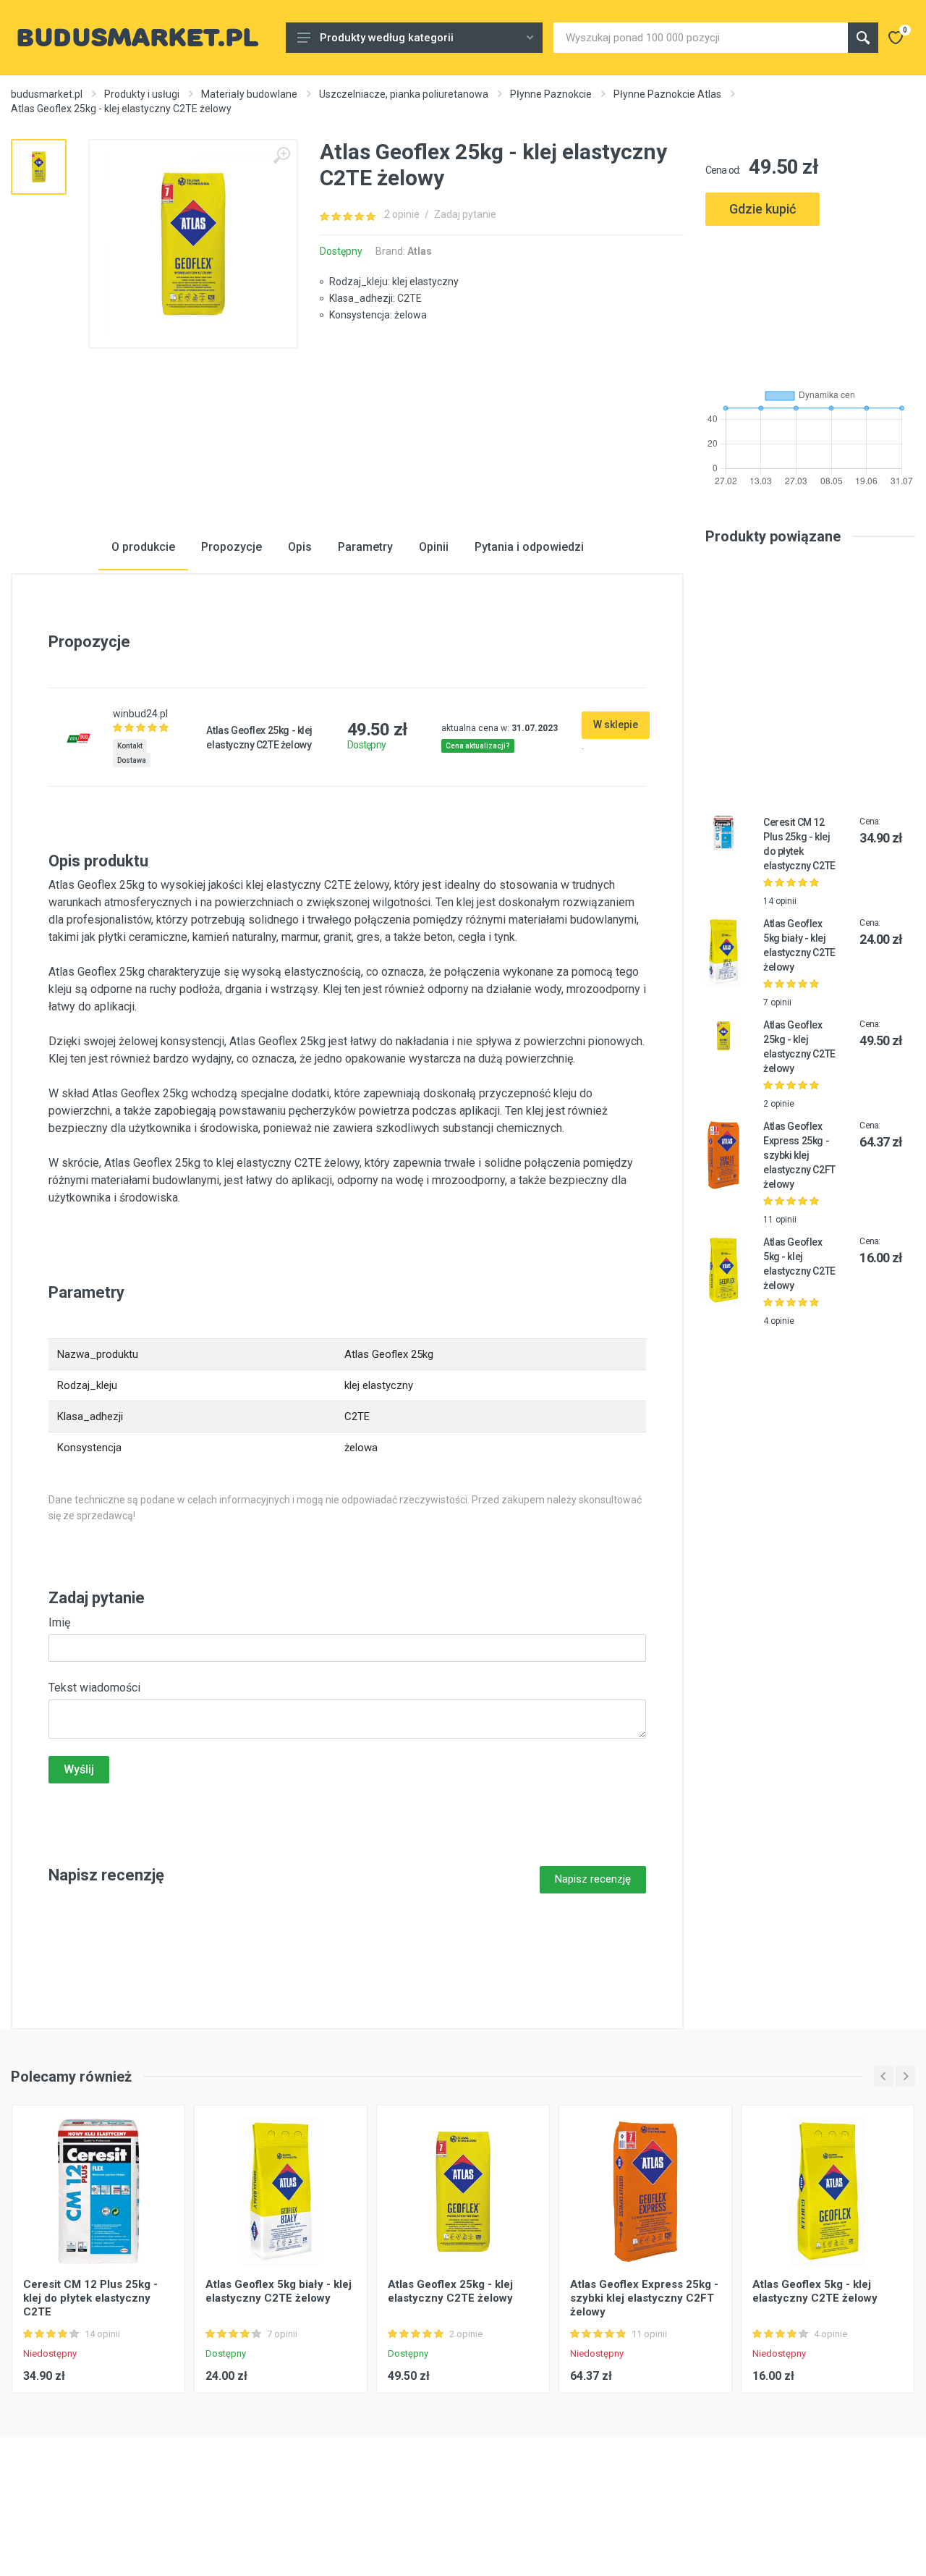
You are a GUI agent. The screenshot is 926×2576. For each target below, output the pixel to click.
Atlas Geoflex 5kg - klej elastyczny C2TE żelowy (815, 2291)
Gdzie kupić (763, 209)
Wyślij (79, 1769)
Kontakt (130, 746)
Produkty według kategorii (387, 38)
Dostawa (132, 760)
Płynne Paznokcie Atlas (667, 94)
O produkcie (143, 547)
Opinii (434, 547)
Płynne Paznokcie (551, 94)
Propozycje (231, 547)
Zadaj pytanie (465, 214)
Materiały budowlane (249, 94)
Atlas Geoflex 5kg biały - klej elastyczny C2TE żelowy (279, 2291)
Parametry (365, 547)
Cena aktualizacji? (478, 746)
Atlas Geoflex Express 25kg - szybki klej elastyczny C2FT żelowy (799, 1155)
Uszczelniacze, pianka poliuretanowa (404, 94)
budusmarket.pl (47, 94)
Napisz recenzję (593, 1879)
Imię (59, 1622)
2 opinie (402, 214)
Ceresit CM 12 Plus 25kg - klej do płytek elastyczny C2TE (90, 2298)
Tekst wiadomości (94, 1688)
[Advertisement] (810, 301)
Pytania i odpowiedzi (529, 547)
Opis (300, 547)
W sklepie (616, 725)
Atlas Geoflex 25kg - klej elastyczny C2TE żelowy (450, 2291)
